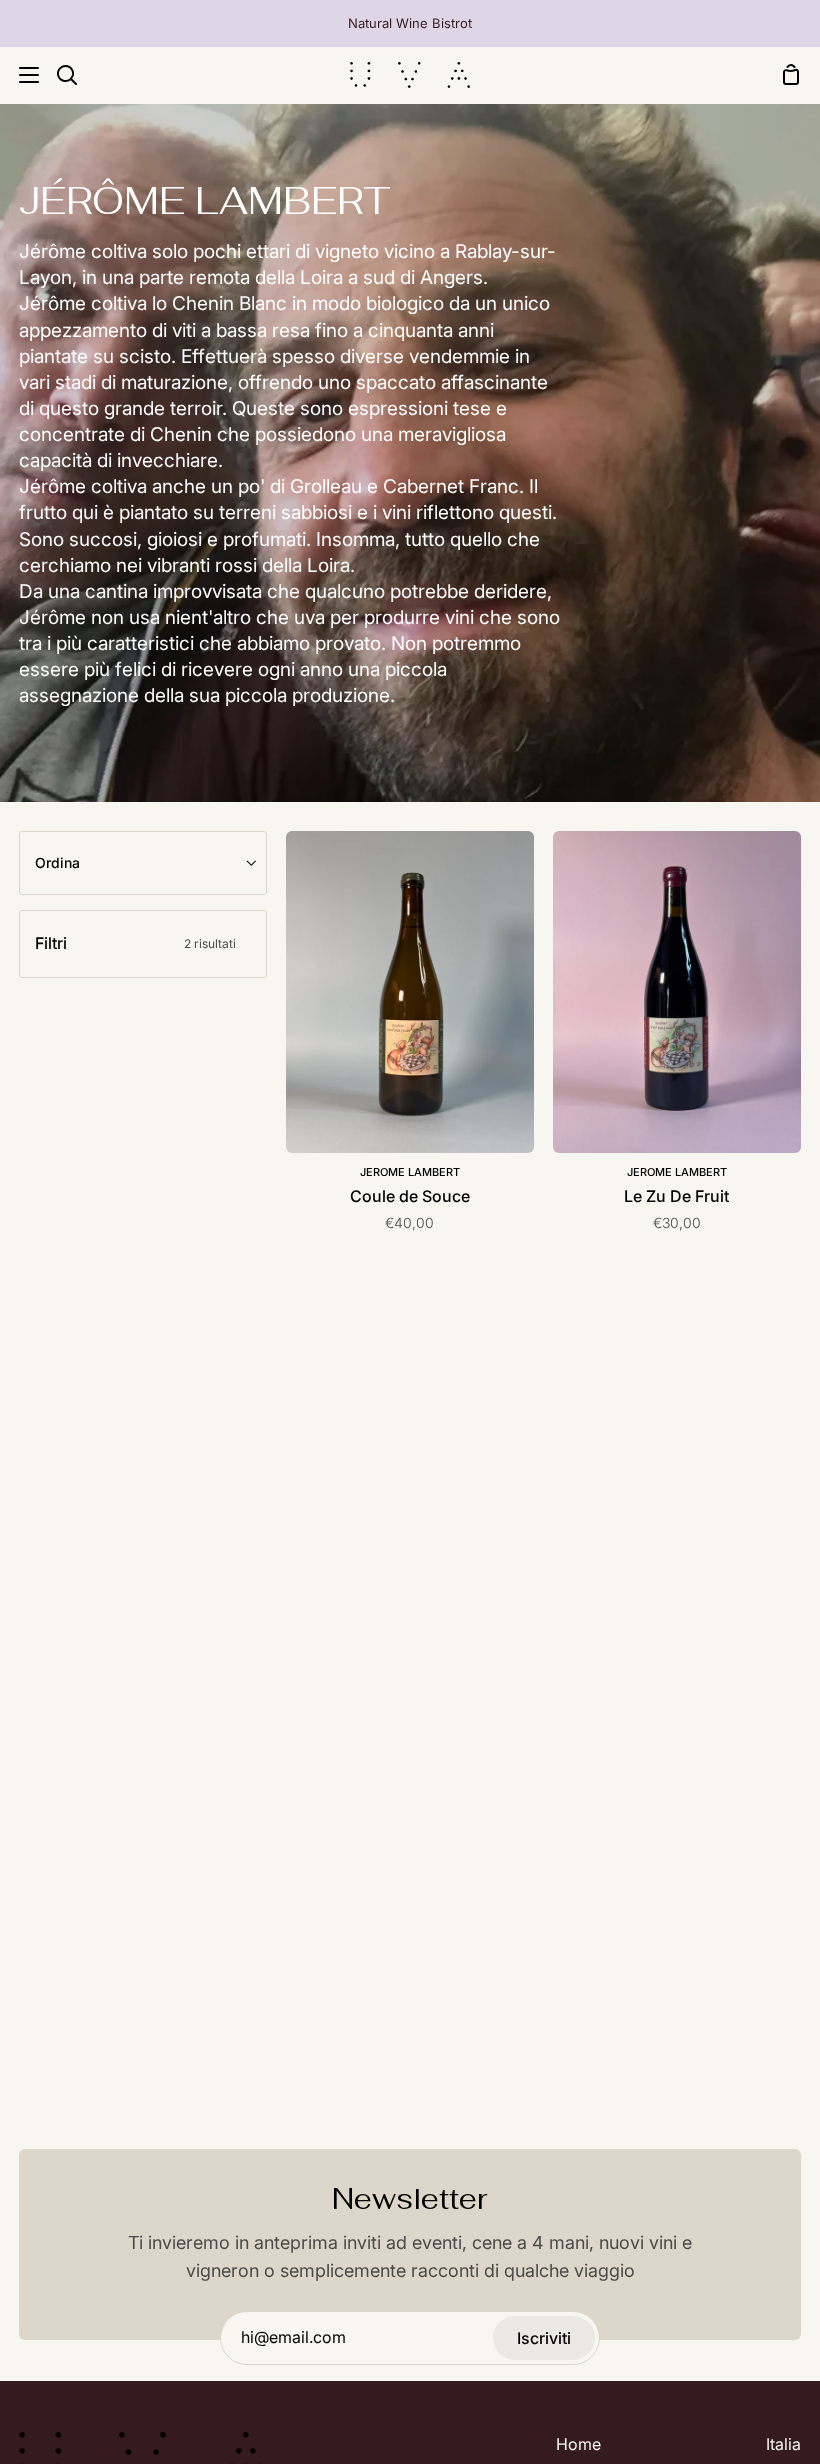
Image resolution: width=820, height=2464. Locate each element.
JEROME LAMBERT (410, 1172)
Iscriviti (544, 2338)
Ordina (57, 862)
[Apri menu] (20, 75)
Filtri (135, 943)
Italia (783, 2444)
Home (578, 2444)
